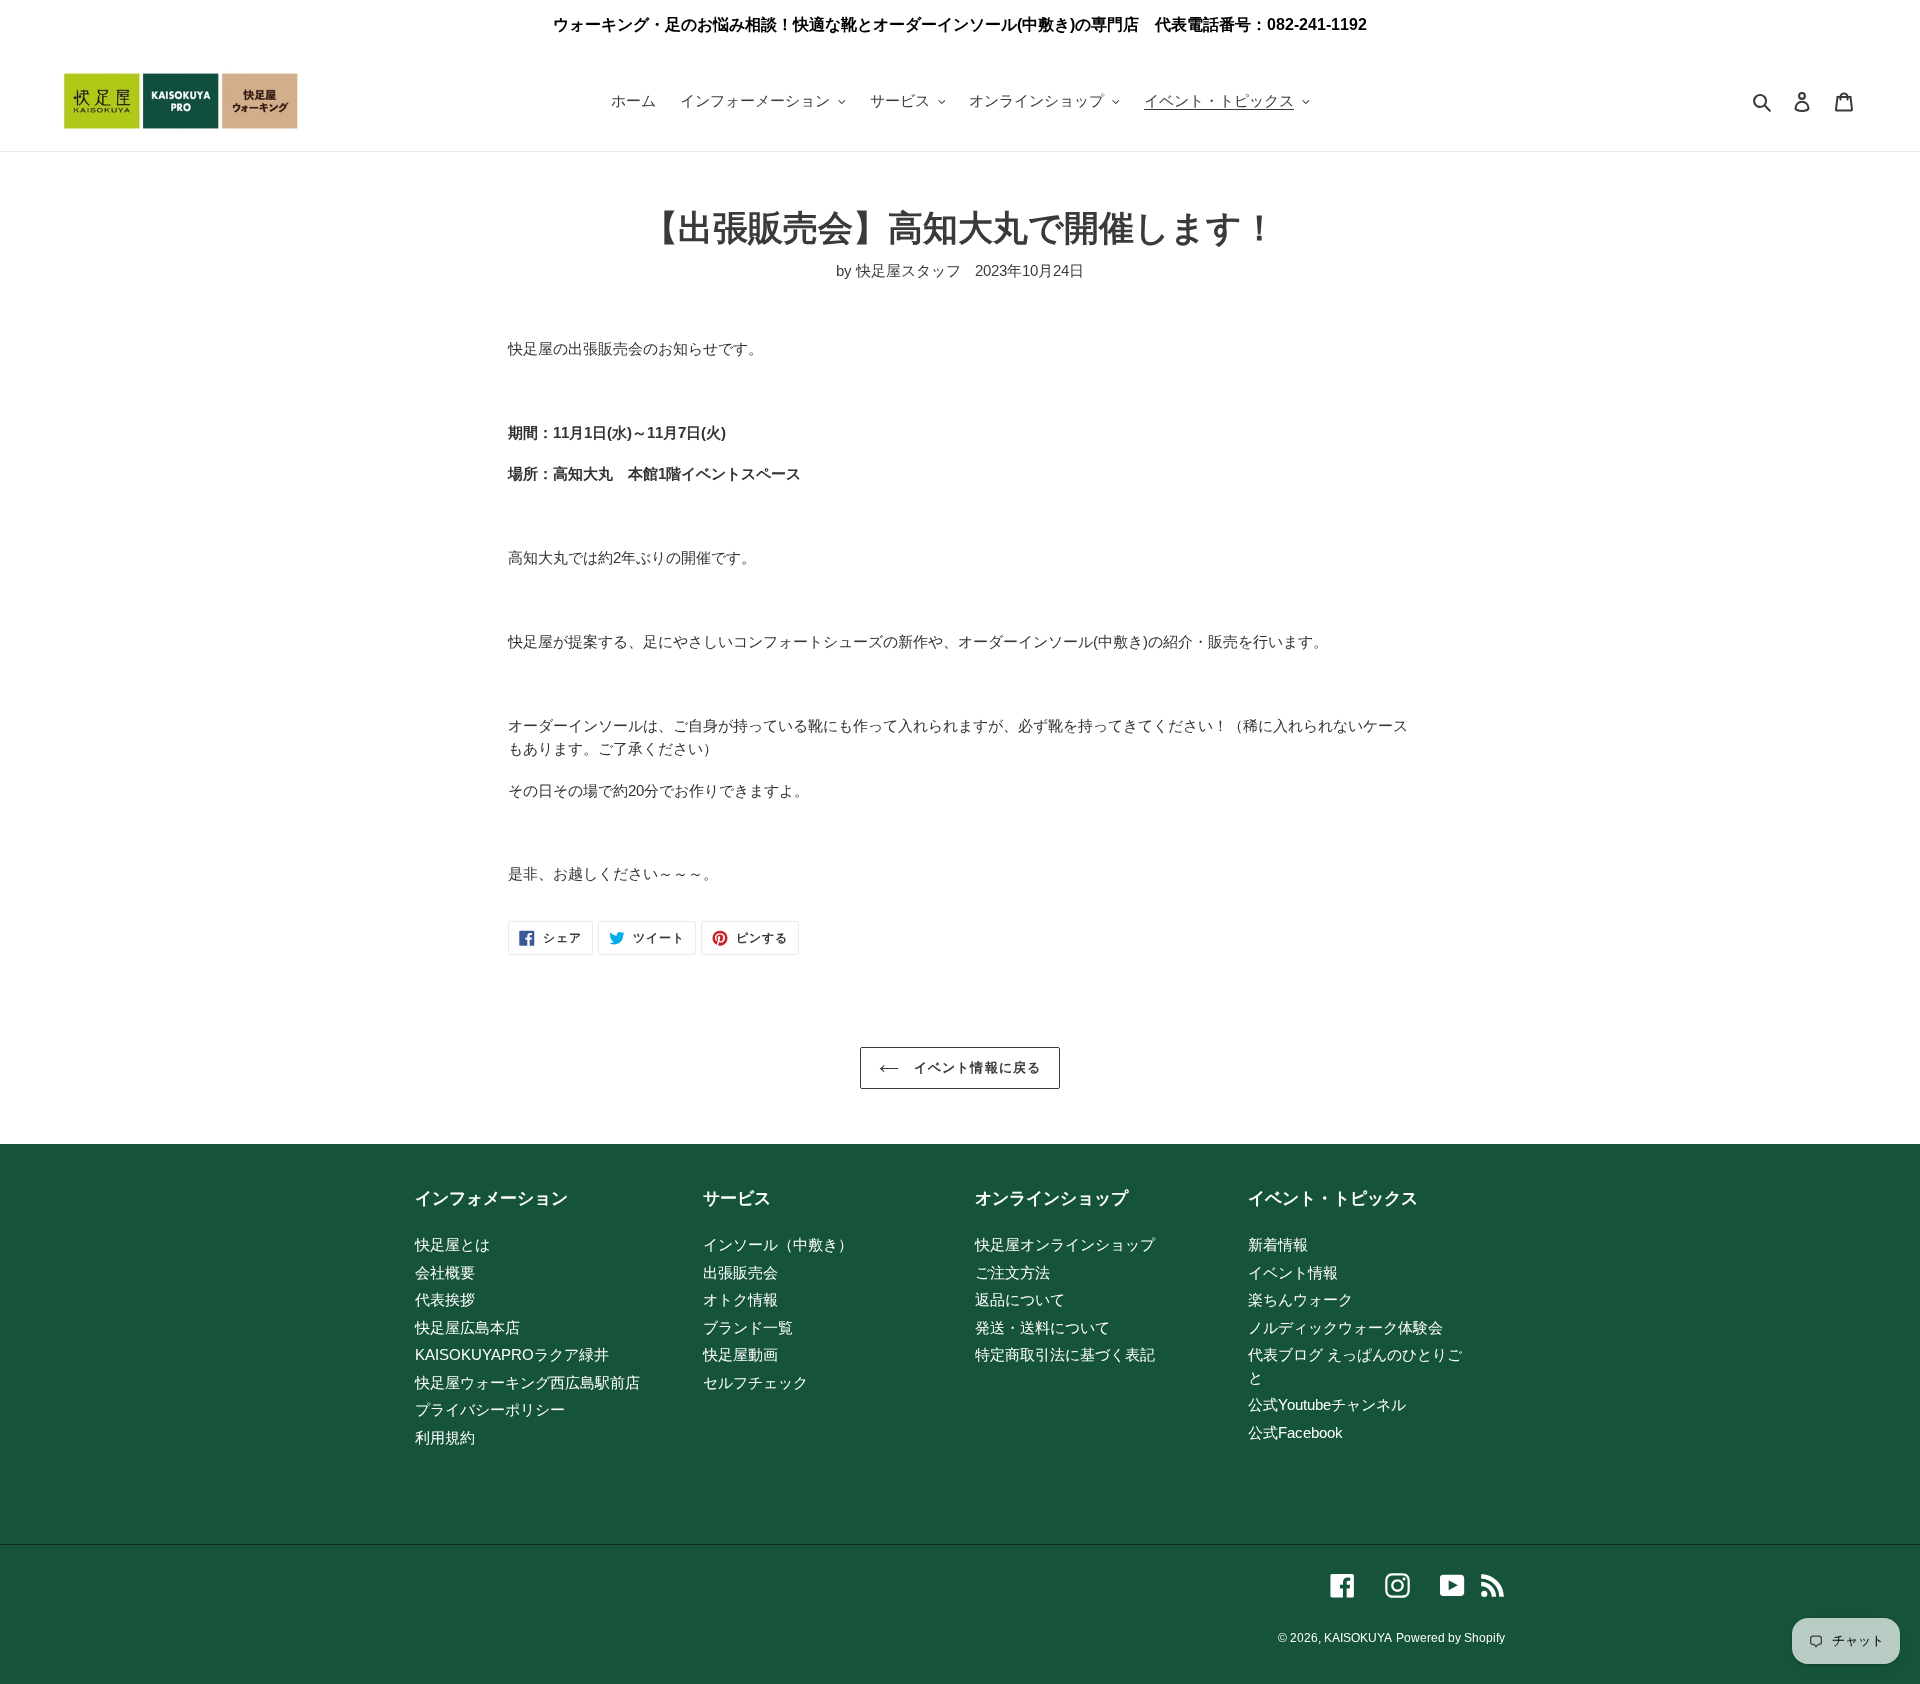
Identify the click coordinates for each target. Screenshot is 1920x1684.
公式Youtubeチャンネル (1327, 1404)
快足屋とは (452, 1244)
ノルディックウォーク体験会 (1345, 1327)
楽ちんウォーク (1300, 1299)
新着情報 (1278, 1244)
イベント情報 (1293, 1272)
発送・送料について (1042, 1327)
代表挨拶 (445, 1299)
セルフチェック (755, 1382)
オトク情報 (740, 1299)
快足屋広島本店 (467, 1327)
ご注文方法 (1012, 1272)
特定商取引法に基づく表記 (1065, 1354)
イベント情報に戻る (974, 1067)
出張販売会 (740, 1272)
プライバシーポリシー (490, 1409)
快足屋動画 (740, 1354)
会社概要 (445, 1272)
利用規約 (445, 1437)
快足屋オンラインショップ (1065, 1244)
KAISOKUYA (1358, 1638)
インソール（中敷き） (778, 1244)
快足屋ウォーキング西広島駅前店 (527, 1382)
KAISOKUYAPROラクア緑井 (512, 1354)
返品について (1020, 1299)
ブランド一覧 (748, 1327)
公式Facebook (1295, 1432)
